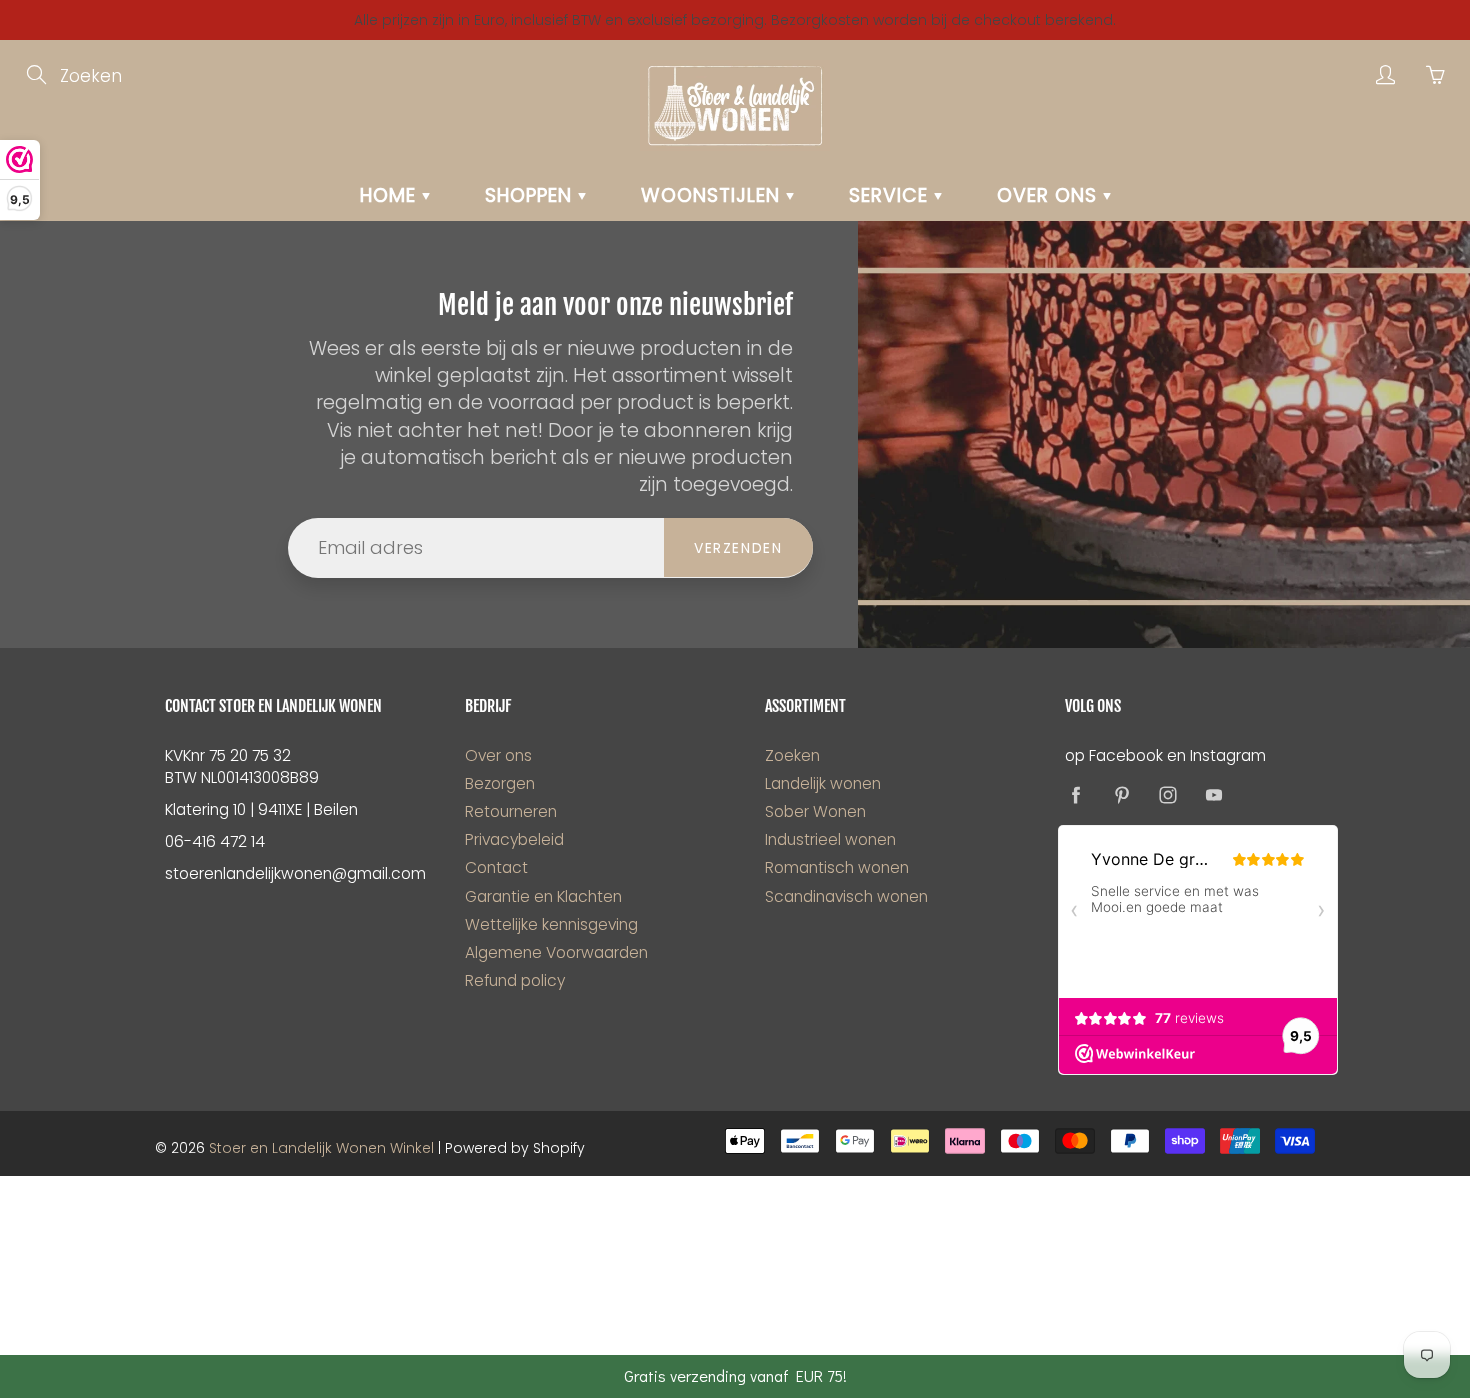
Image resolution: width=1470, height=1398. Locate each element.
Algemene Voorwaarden (556, 952)
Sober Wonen (815, 811)
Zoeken (792, 755)
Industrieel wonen (830, 839)
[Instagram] (1167, 794)
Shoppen (531, 195)
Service (891, 195)
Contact (496, 867)
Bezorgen (500, 783)
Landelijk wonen (823, 783)
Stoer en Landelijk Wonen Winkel (321, 1148)
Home (391, 195)
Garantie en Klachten (543, 896)
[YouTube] (1213, 794)
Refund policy (515, 980)
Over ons (1050, 195)
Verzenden (738, 548)
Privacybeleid (514, 839)
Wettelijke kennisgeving (551, 924)
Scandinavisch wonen (846, 896)
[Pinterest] (1121, 794)
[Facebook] (1075, 794)
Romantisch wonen (837, 867)
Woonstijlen (713, 195)
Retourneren (511, 811)
